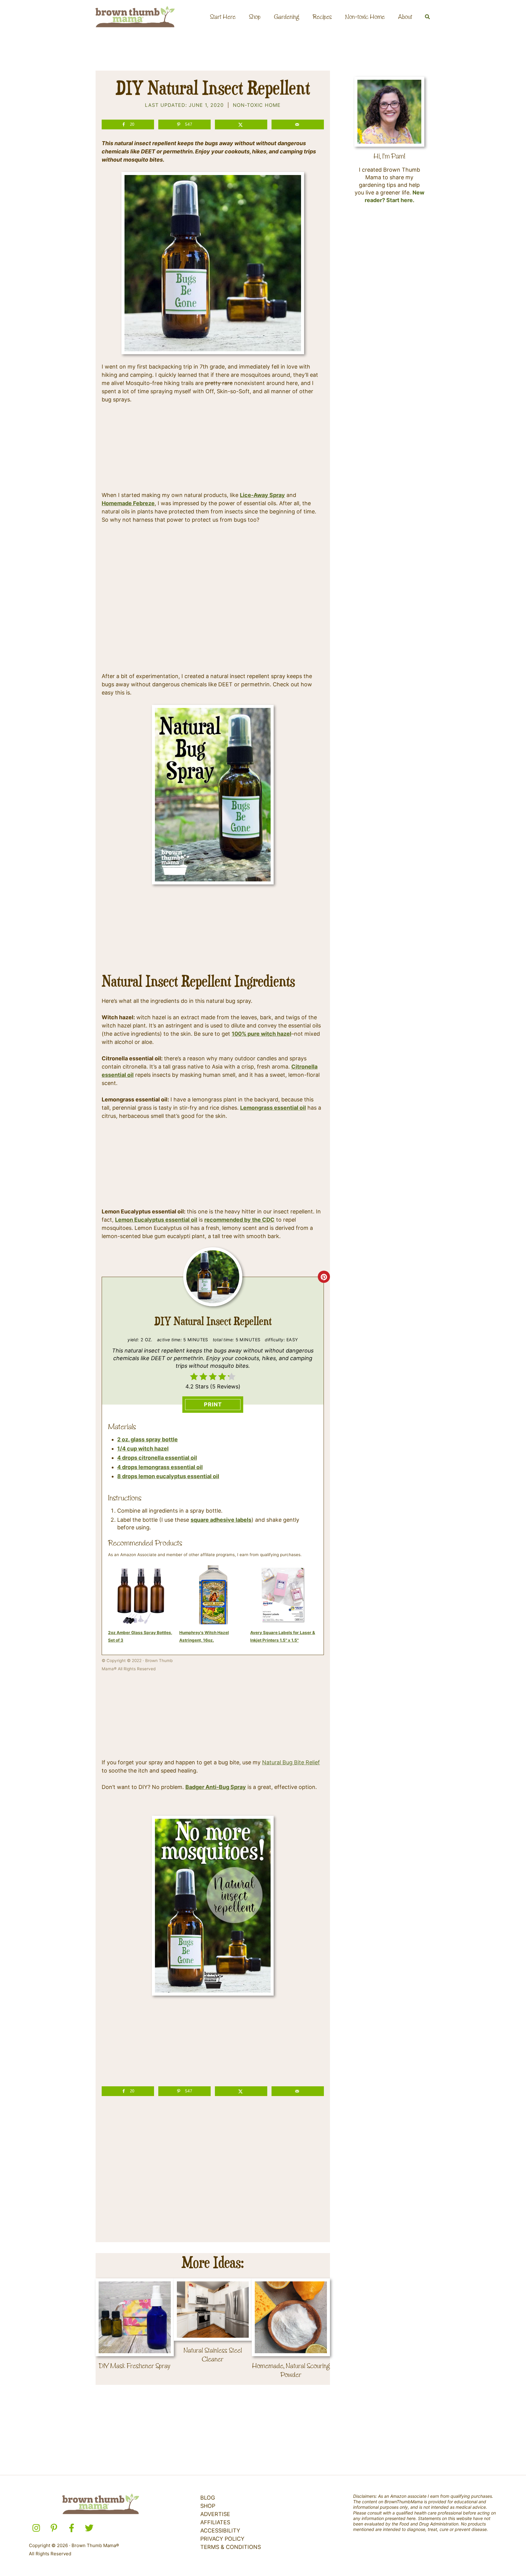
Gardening (287, 17)
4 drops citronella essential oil (157, 1458)
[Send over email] (298, 124)
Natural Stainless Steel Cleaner (213, 2355)
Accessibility (220, 2530)
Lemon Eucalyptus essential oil (156, 1220)
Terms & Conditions (231, 2547)
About (405, 17)
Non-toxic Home (365, 17)
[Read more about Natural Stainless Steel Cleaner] (213, 2309)
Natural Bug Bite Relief (291, 1762)
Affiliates (215, 2522)
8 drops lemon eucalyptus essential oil (168, 1476)
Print (213, 1404)
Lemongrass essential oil (273, 1108)
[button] (428, 17)
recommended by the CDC (239, 1220)
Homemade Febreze (128, 503)
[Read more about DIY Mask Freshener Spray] (135, 2317)
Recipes (322, 17)
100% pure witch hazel (261, 1034)
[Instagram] (36, 2528)
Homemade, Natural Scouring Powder (291, 2370)
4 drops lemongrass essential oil (160, 1467)
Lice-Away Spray (262, 495)
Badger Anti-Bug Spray (216, 1787)
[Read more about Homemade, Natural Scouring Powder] (291, 2317)
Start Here (223, 17)
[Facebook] (72, 2528)
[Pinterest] (54, 2528)
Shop (255, 17)
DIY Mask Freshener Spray (135, 2366)
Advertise (215, 2514)
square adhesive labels (221, 1520)
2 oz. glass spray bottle (147, 1439)
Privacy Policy (222, 2539)
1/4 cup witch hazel (143, 1449)
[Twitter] (89, 2528)
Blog (208, 2498)
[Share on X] (241, 124)
